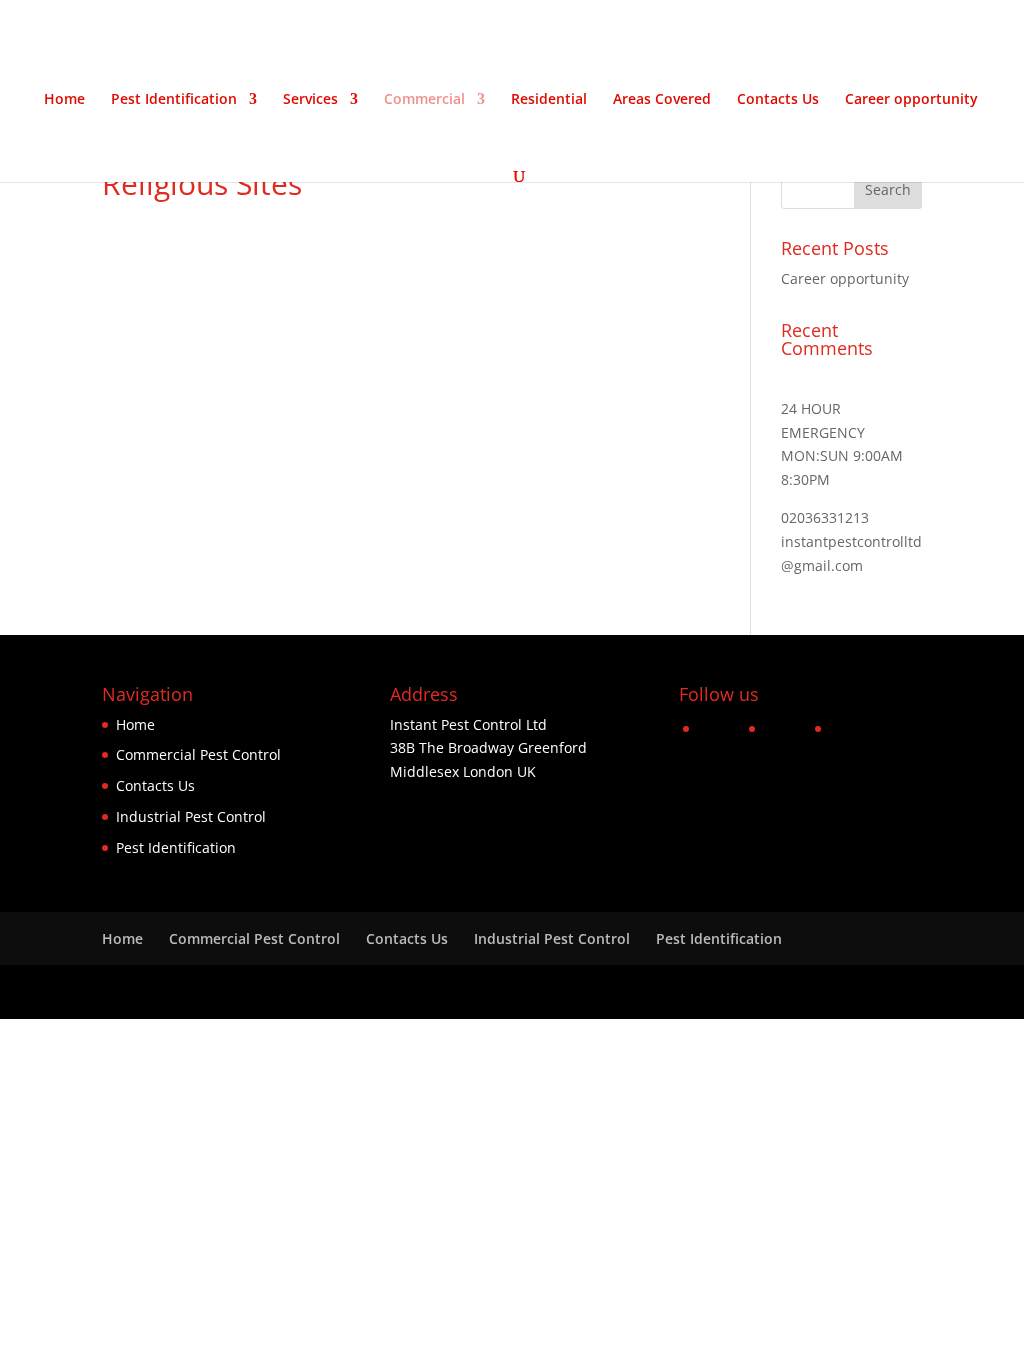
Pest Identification (174, 100)
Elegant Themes (243, 991)
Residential (549, 100)
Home (64, 100)
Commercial (424, 100)
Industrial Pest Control (191, 816)
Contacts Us (778, 100)
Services (310, 100)
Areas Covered (662, 100)
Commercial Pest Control (198, 754)
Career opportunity (911, 100)
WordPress (433, 991)
